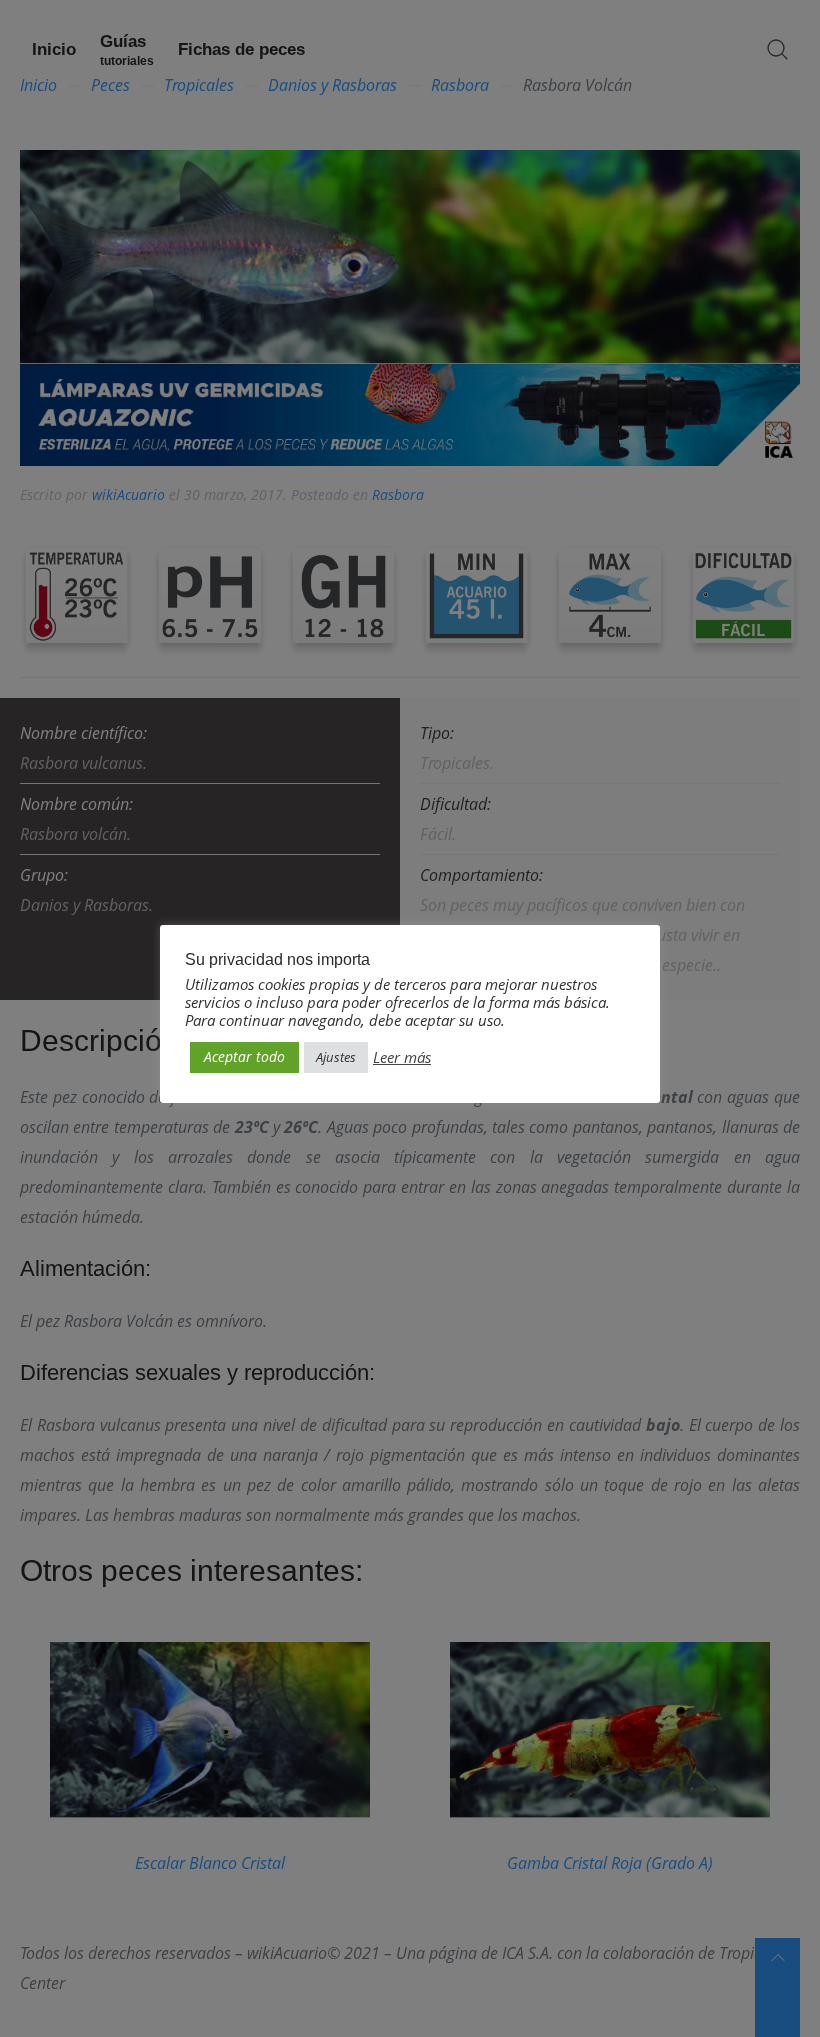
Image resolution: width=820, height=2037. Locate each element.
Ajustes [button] (336, 1057)
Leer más (402, 1057)
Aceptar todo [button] (244, 1056)
